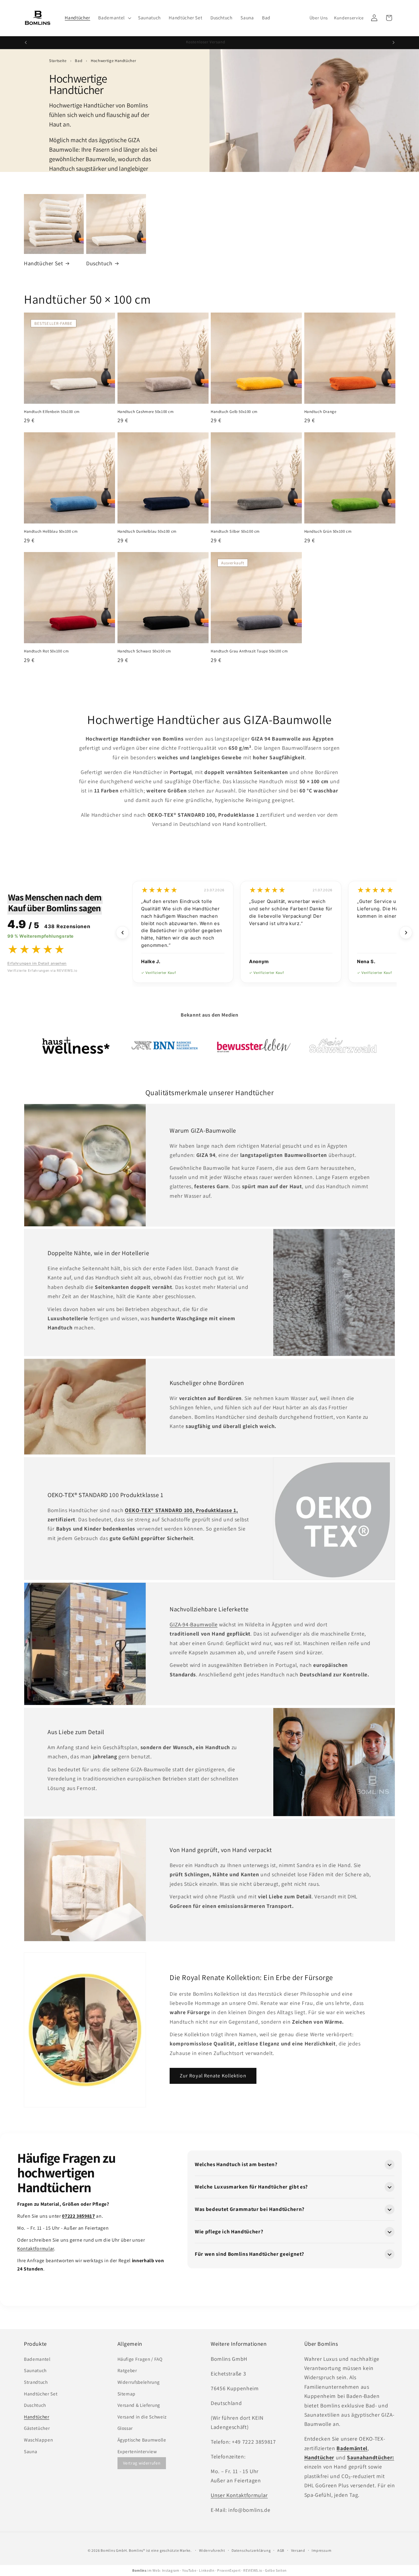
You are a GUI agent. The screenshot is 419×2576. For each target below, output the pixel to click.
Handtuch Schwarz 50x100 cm (144, 652)
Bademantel (37, 2359)
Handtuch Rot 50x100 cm (46, 652)
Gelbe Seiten (276, 2570)
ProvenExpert (229, 2570)
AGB (281, 2550)
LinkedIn (207, 2570)
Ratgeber (127, 2370)
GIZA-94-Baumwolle (194, 1624)
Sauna (31, 2451)
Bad (79, 61)
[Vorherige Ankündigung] (26, 43)
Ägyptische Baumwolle (142, 2440)
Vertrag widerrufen (142, 2463)
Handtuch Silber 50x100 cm (235, 531)
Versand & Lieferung (139, 2405)
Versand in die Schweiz (142, 2417)
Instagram (171, 2570)
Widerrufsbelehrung (139, 2382)
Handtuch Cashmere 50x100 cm (146, 412)
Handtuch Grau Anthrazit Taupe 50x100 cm (249, 652)
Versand (298, 2550)
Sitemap (127, 2394)
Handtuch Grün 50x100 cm (328, 531)
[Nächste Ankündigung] (394, 43)
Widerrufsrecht (212, 2550)
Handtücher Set (43, 263)
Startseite (58, 61)
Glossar (125, 2428)
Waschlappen (38, 2440)
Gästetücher (37, 2428)
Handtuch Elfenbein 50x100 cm (52, 412)
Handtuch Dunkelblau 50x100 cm (147, 531)
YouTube (189, 2570)
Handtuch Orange (320, 412)
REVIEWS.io (253, 2570)
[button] (114, 18)
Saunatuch (35, 2370)
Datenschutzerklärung (251, 2550)
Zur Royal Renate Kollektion (213, 2076)
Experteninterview (137, 2451)
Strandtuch (36, 2382)
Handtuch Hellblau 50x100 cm (51, 531)
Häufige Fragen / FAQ (140, 2359)
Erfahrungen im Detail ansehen (37, 963)
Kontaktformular (36, 2249)
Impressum (321, 2550)
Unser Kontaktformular (239, 2495)
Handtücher (37, 2417)
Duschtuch (99, 263)
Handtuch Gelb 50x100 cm (234, 412)
